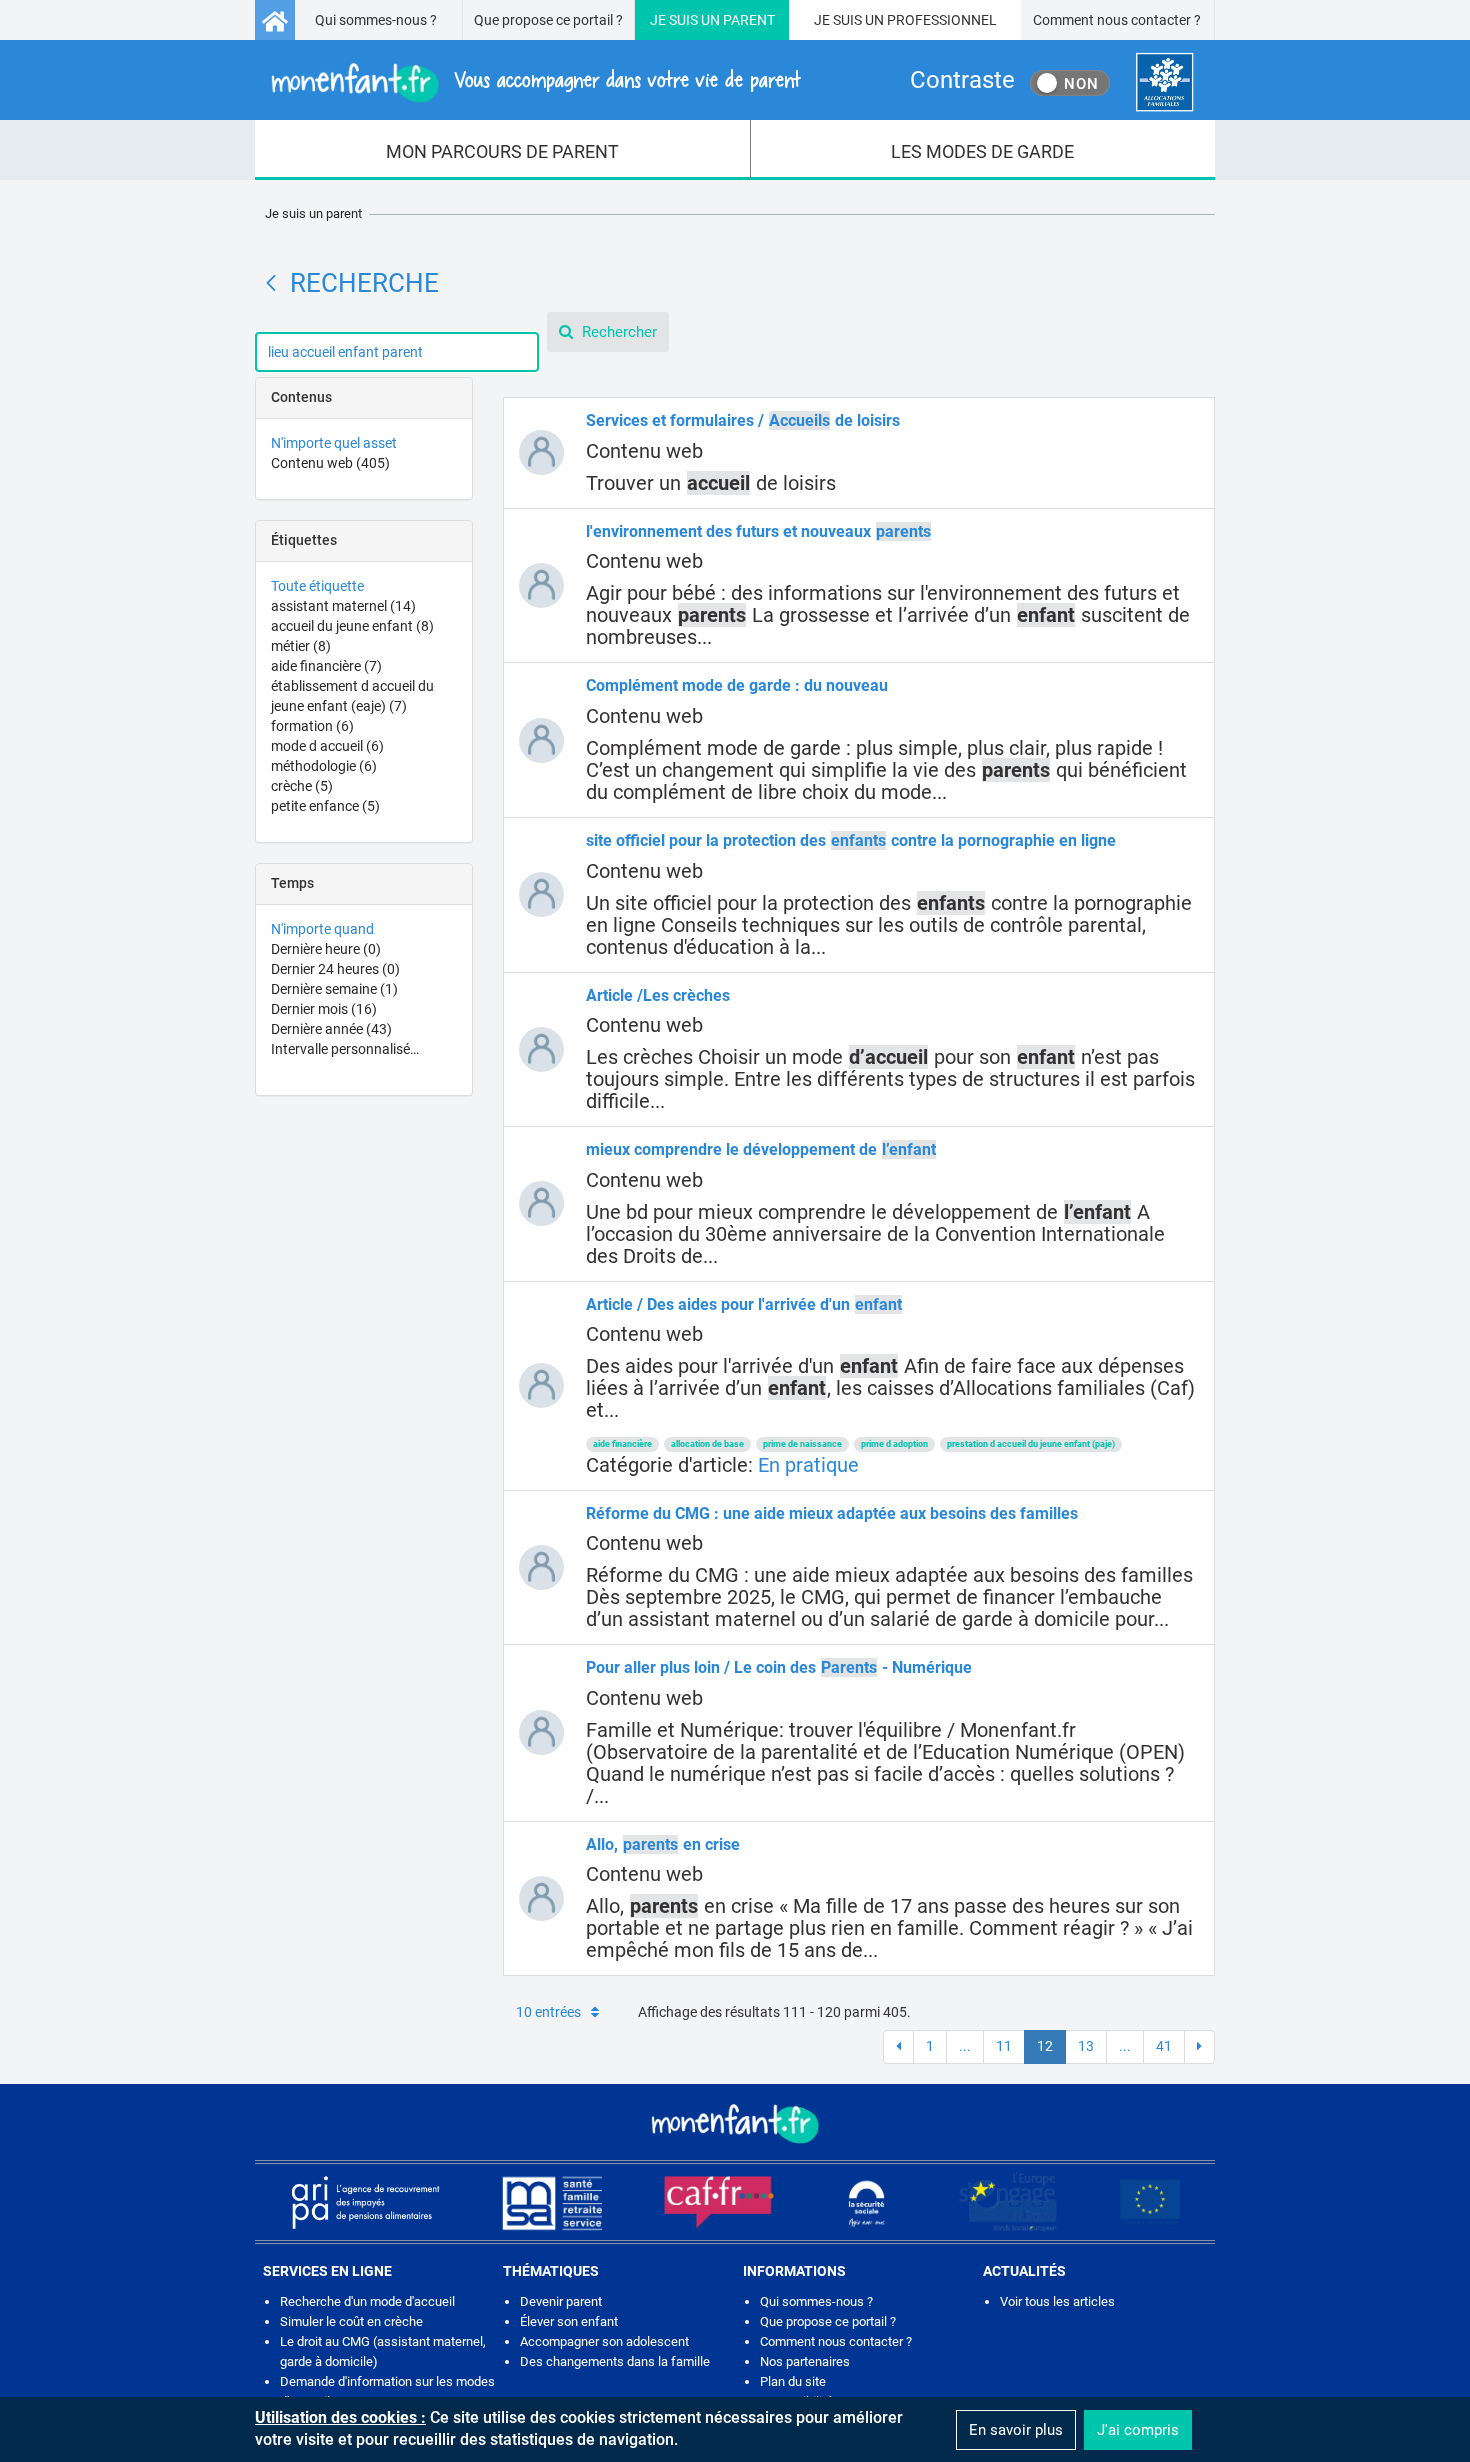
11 (1004, 2046)
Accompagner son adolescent (604, 2341)
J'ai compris (1138, 2430)
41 (1164, 2046)
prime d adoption (894, 1444)
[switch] (1070, 83)
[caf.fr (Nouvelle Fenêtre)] (719, 2202)
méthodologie (324, 766)
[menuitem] (503, 150)
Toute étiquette (317, 586)
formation (312, 726)
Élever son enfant (569, 2321)
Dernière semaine (334, 989)
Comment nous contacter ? (1117, 20)
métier (301, 646)
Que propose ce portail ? (548, 20)
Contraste (962, 80)
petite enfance (325, 806)
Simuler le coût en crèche (351, 2321)
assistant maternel (343, 606)
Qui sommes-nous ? (376, 20)
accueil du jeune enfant (352, 626)
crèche (302, 786)
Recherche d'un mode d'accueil (367, 2301)
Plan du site (793, 2381)
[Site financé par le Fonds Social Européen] (1150, 2203)
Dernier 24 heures (335, 969)
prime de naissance (802, 1444)
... (965, 2046)
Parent (749, 20)
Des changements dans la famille (615, 2361)
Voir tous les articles (1057, 2301)
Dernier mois (324, 1009)
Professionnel (942, 20)
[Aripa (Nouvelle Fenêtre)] (365, 2202)
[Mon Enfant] (735, 2122)
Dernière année (331, 1029)
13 (1086, 2046)
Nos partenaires (805, 2361)
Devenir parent (561, 2301)
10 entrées (548, 2012)
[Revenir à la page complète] (271, 283)
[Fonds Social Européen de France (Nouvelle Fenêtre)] (1008, 2202)
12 (1045, 2046)
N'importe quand (322, 929)
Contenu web (330, 463)
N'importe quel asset (334, 443)
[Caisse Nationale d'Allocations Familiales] (1164, 82)
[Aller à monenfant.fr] (275, 20)
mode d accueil (327, 746)
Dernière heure (326, 949)
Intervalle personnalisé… (345, 1049)
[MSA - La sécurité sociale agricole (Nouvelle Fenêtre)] (552, 2202)
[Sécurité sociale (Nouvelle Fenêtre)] (867, 2203)
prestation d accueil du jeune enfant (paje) (1031, 1444)
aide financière (326, 666)
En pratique (808, 1465)
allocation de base (707, 1444)
